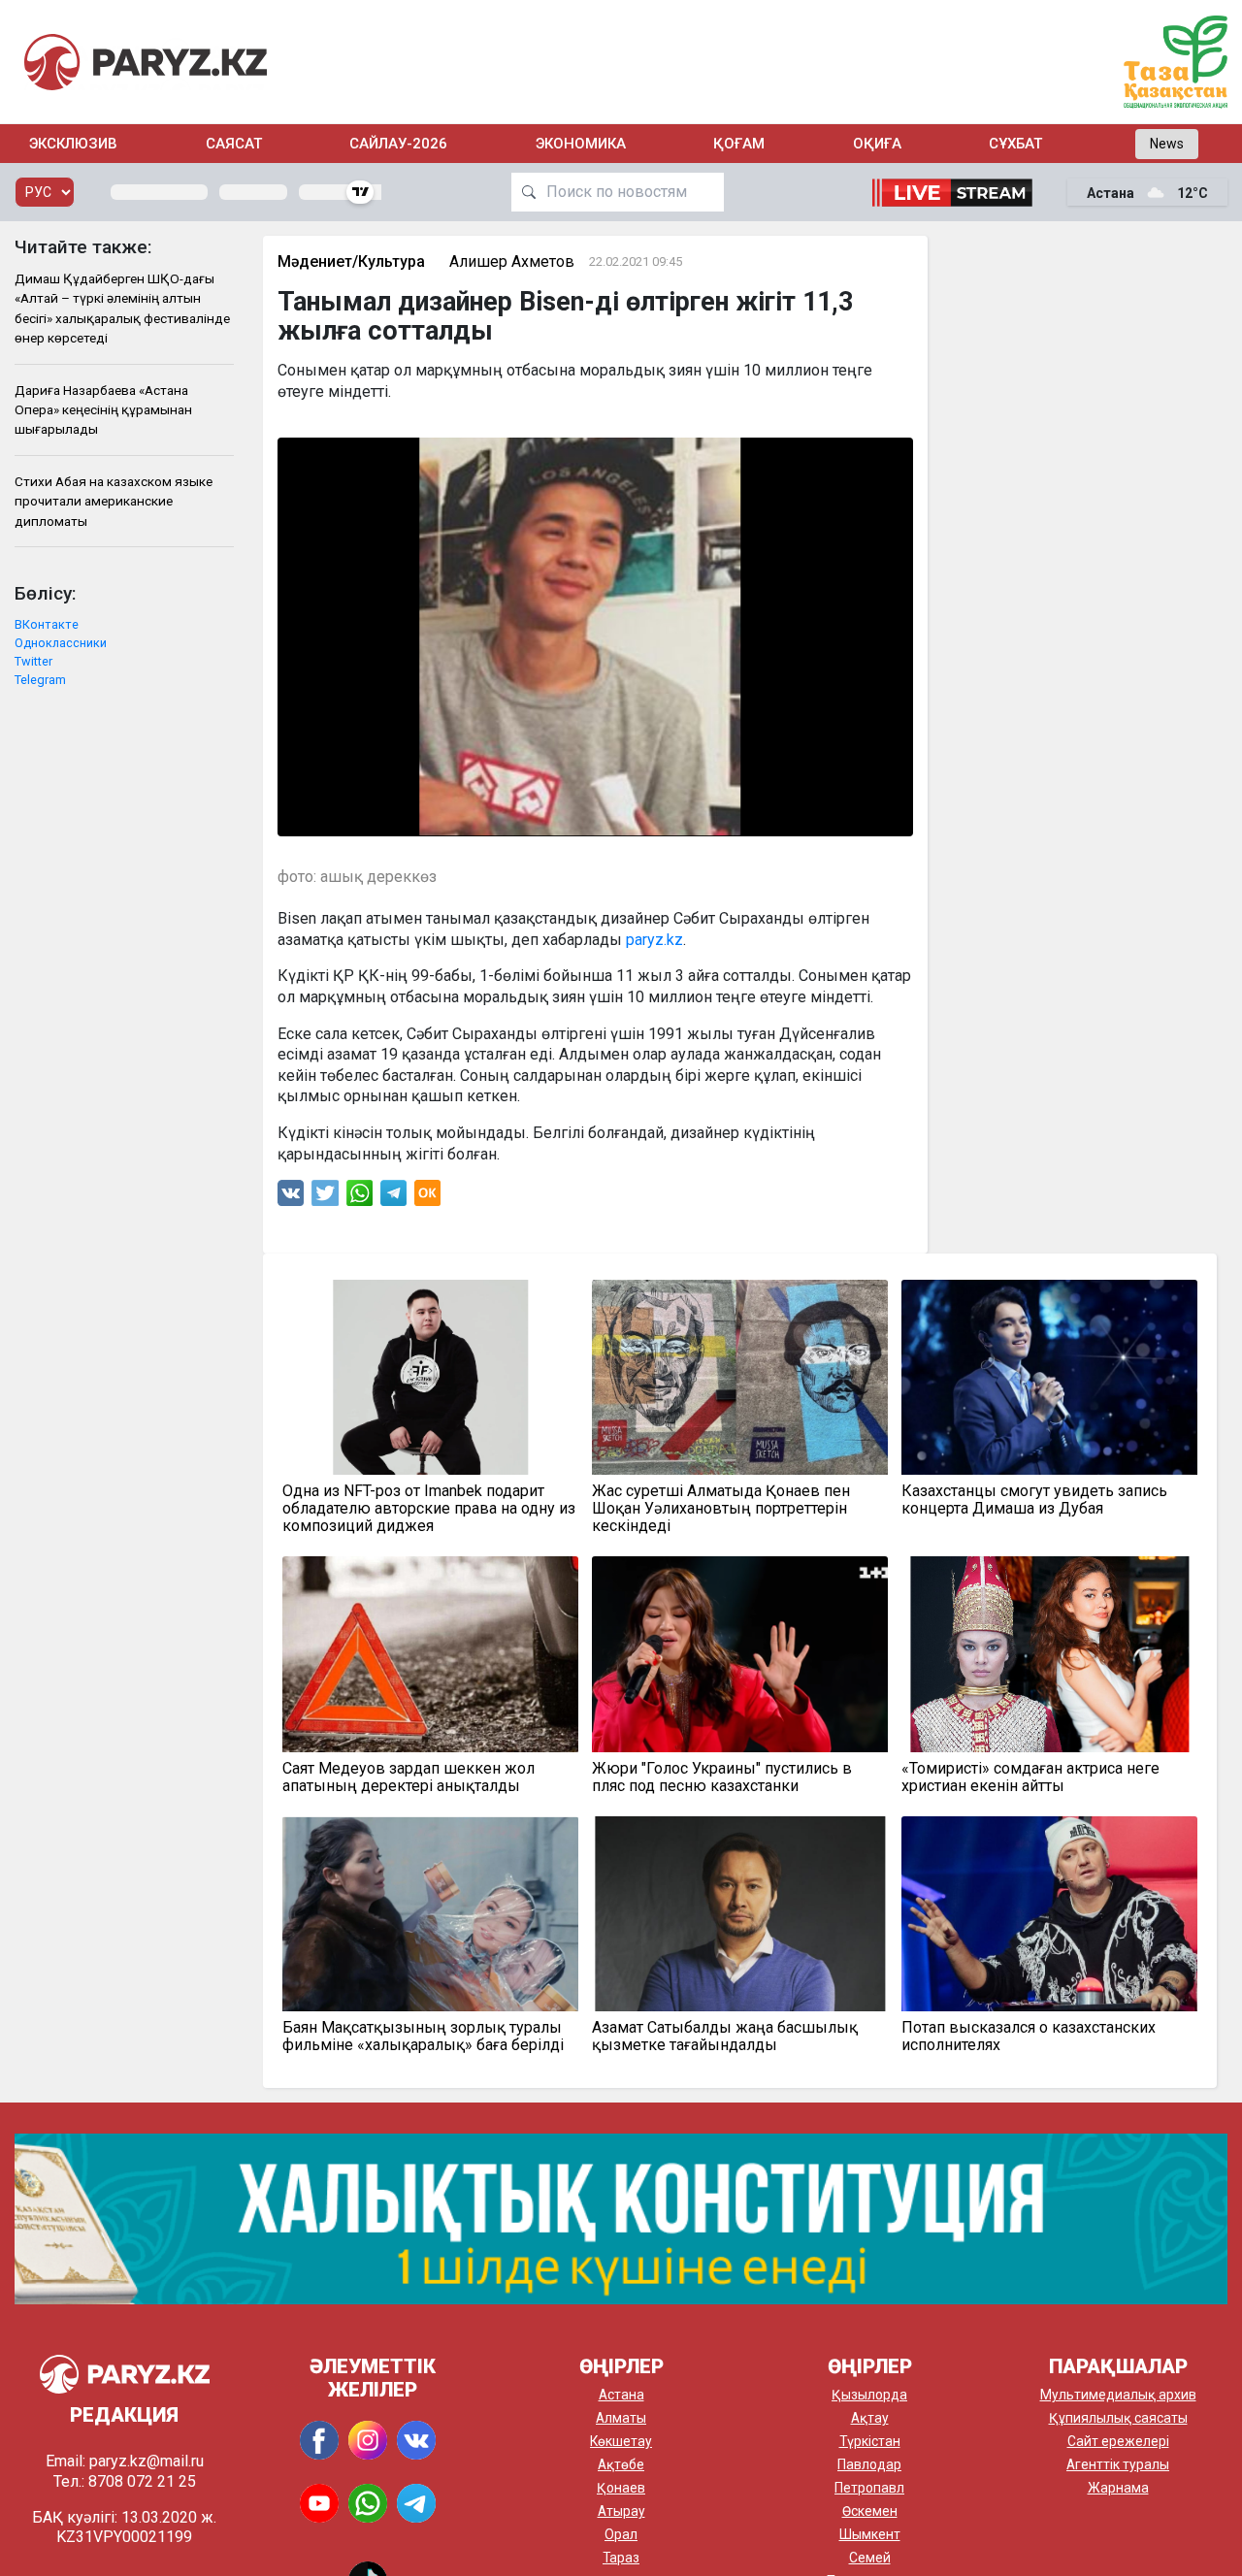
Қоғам (739, 144)
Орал (621, 2534)
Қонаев (621, 2488)
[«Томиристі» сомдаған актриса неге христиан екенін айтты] (1049, 1654)
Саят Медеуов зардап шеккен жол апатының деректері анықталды (409, 1777)
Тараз (621, 2558)
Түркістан (870, 2441)
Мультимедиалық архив (1118, 2395)
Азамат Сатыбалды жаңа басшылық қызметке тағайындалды (725, 2037)
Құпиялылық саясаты (1118, 2418)
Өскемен (870, 2511)
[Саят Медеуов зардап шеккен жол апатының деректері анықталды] (430, 1654)
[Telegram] (393, 1198)
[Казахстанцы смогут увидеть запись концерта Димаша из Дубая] (1049, 1377)
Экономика (581, 144)
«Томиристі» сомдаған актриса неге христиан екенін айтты (1030, 1777)
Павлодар (869, 2464)
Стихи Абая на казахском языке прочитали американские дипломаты (114, 501)
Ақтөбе (621, 2464)
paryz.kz (654, 940)
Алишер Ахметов (512, 261)
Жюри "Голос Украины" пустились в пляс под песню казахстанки (722, 1777)
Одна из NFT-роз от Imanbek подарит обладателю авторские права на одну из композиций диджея (429, 1509)
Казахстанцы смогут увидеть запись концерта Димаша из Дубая (1034, 1500)
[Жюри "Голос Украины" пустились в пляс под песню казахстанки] (740, 1654)
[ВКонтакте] (291, 1198)
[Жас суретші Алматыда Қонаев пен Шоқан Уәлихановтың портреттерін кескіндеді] (740, 1377)
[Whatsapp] (360, 1198)
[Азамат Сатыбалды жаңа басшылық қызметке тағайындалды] (740, 1914)
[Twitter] (325, 1198)
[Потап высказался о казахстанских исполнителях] (1049, 1914)
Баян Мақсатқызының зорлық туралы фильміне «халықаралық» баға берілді (423, 2037)
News (1167, 144)
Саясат (234, 144)
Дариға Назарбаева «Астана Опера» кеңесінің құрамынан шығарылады (103, 410)
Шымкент (870, 2534)
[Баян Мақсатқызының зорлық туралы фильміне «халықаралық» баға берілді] (430, 1914)
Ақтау (870, 2418)
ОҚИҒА (877, 144)
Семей (870, 2558)
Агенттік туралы (1118, 2464)
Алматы (621, 2418)
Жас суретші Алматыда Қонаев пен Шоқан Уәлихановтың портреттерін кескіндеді (721, 1509)
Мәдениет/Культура (351, 261)
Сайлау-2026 (398, 144)
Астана (621, 2395)
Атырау (621, 2511)
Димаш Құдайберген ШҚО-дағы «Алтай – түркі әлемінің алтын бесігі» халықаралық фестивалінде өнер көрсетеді (122, 308)
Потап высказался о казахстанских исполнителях (1029, 2037)
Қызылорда (869, 2395)
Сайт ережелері (1118, 2441)
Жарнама (1118, 2488)
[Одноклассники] (427, 1198)
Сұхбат (1015, 144)
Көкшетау (621, 2441)
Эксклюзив (73, 144)
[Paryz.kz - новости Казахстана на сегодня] (146, 62)
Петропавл (869, 2488)
